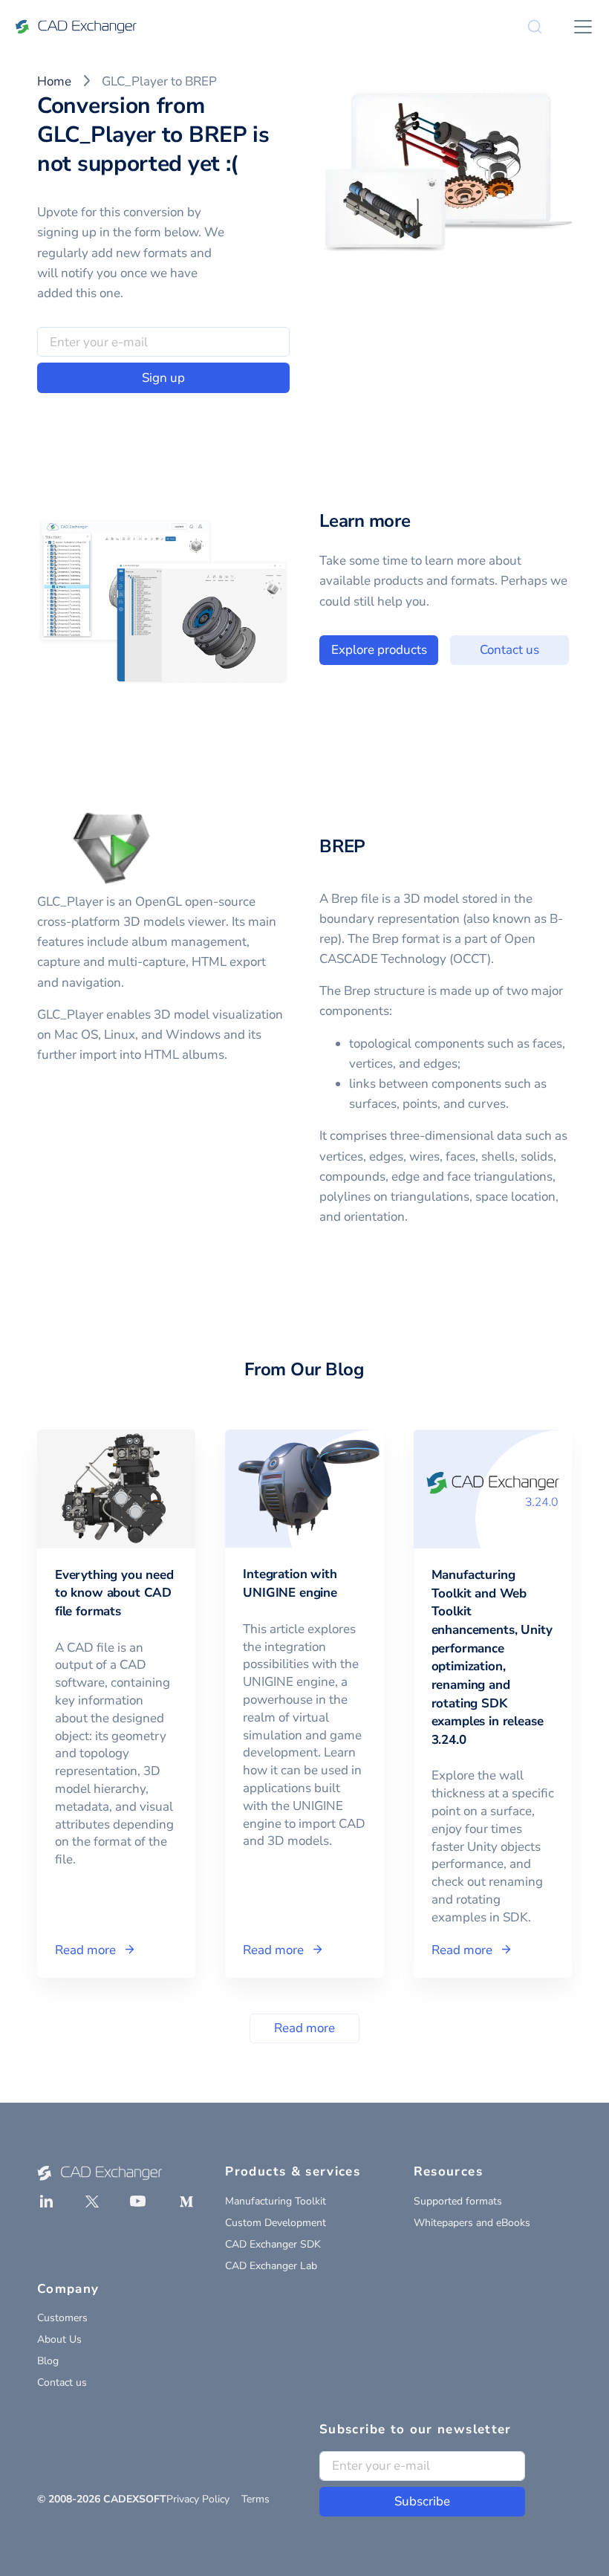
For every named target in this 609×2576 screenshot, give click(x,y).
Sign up (163, 378)
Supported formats (458, 2201)
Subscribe (422, 2501)
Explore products (379, 650)
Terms (255, 2499)
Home (54, 81)
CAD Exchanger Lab (271, 2266)
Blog (48, 2361)
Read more (304, 2028)
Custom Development (276, 2223)
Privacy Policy (198, 2499)
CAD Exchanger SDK (273, 2244)
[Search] (535, 27)
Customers (62, 2318)
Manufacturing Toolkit (276, 2201)
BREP (342, 846)
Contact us (509, 650)
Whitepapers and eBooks (472, 2223)
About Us (59, 2339)
